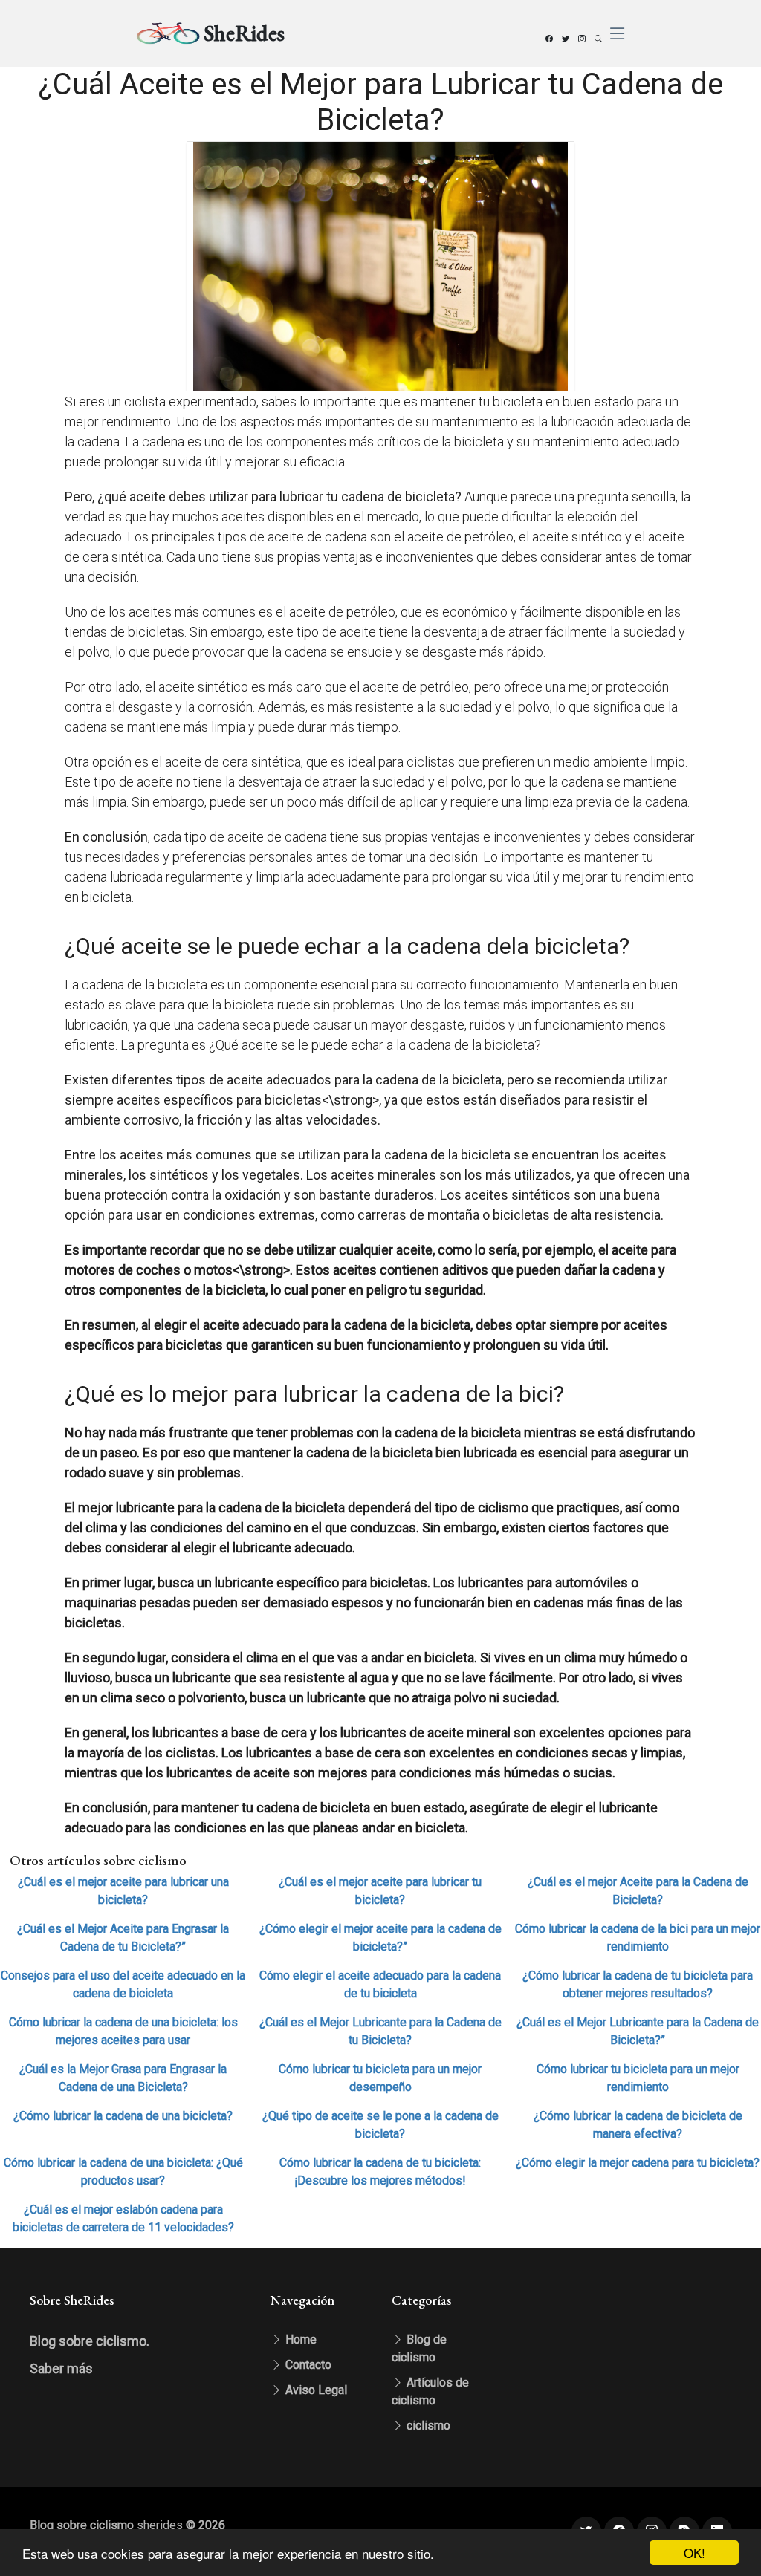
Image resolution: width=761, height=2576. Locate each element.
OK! (694, 2553)
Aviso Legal (315, 2390)
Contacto (307, 2365)
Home (299, 2339)
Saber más (61, 2368)
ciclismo (427, 2426)
